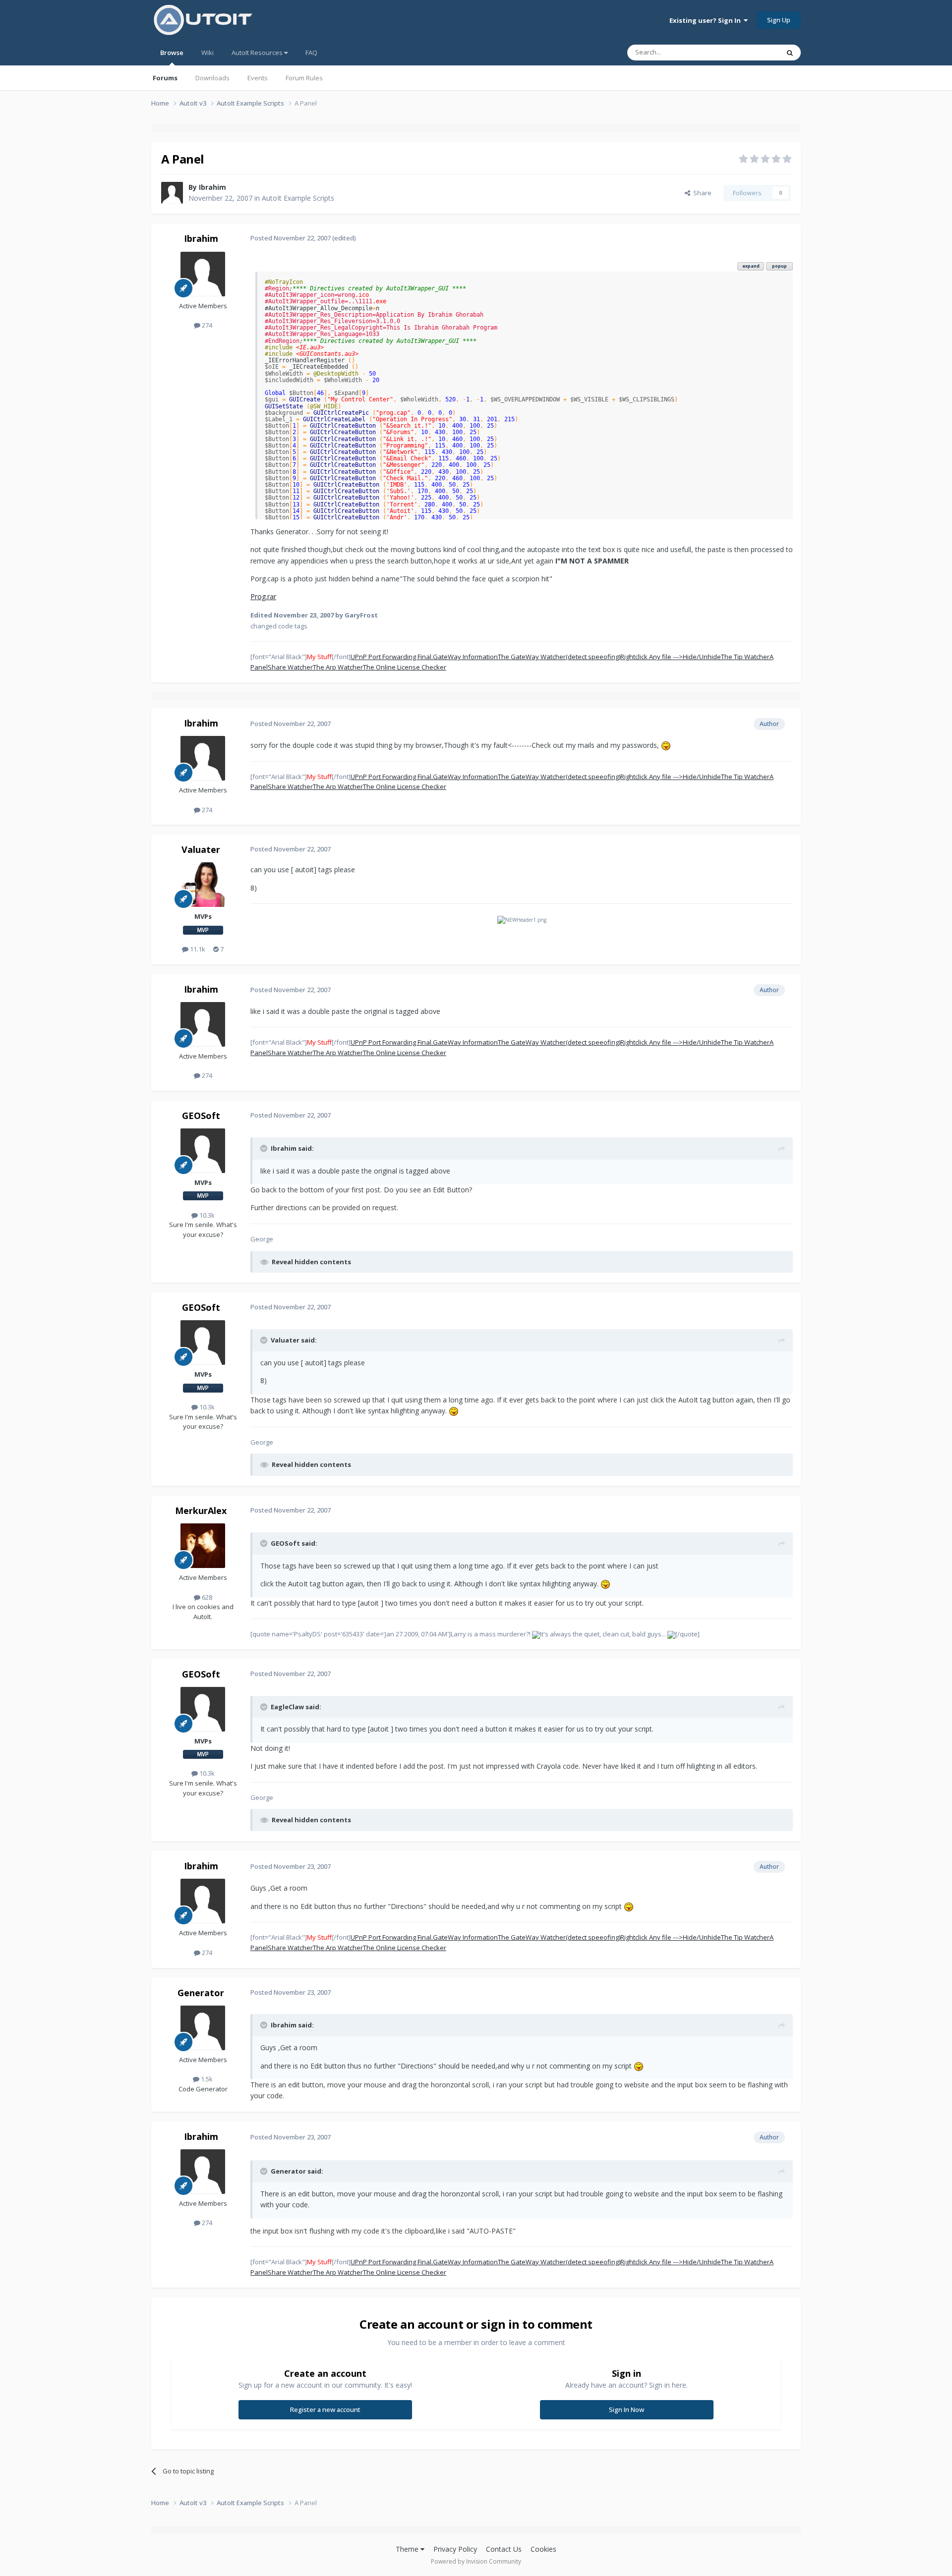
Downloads (212, 78)
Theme (408, 2549)
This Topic (751, 52)
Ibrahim (212, 187)
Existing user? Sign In (707, 20)
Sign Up (779, 20)
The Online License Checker (405, 667)
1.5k (206, 2079)
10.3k (206, 1215)
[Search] (790, 53)
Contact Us (504, 2549)
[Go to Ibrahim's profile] (172, 193)
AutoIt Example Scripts (298, 198)
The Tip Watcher (745, 657)
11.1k (197, 949)
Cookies (543, 2549)
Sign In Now (626, 2409)
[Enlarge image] (666, 745)
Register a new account (325, 2409)
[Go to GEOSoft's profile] (203, 1151)
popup (779, 266)
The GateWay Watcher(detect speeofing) (559, 657)
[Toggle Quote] (265, 1148)
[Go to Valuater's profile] (203, 885)
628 (206, 1597)
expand (751, 266)
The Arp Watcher (338, 667)
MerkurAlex (201, 1511)
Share (701, 193)
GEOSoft (201, 1116)
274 (206, 325)
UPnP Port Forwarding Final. (392, 657)
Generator (201, 1993)
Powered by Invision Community (476, 2561)
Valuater (201, 849)
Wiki (208, 53)
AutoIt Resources (258, 53)
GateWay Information (465, 657)
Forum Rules (304, 78)
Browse (172, 53)
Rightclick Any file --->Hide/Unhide (671, 657)
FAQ (311, 53)
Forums (165, 78)
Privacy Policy (455, 2549)
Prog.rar (263, 596)
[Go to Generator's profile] (203, 2028)
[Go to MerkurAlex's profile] (203, 1546)
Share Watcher (290, 667)
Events (258, 78)
